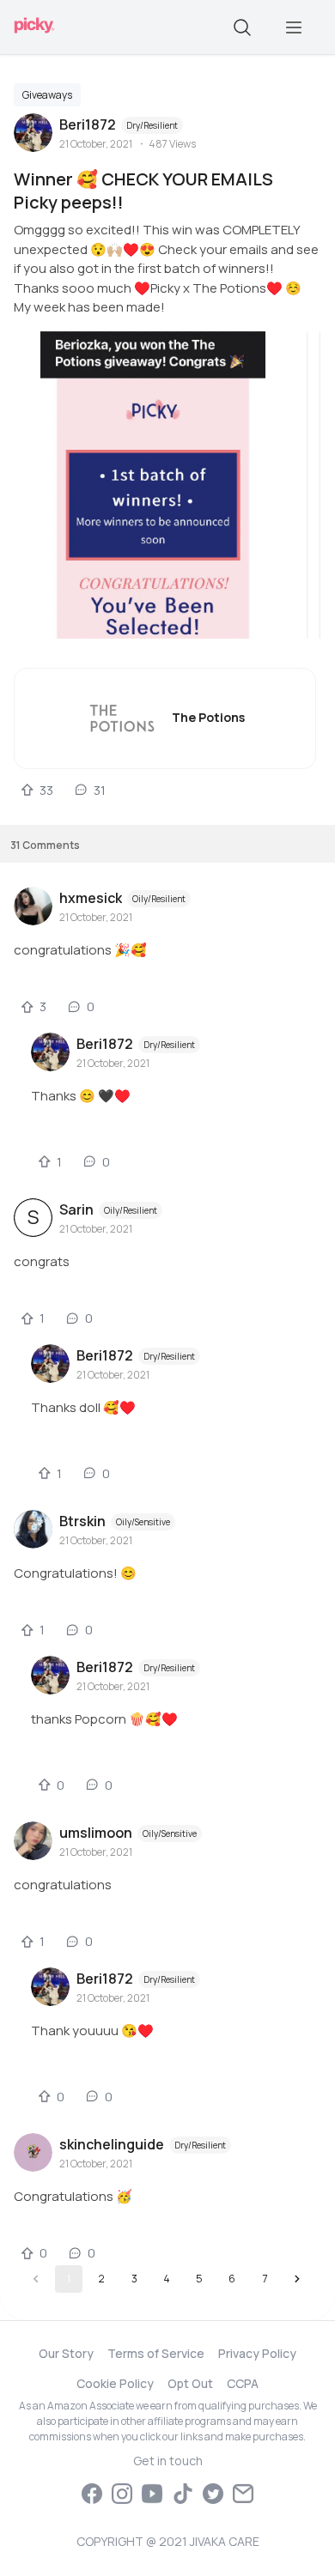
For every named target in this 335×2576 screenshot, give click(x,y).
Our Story (66, 2353)
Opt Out (190, 2383)
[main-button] (294, 27)
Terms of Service (156, 2353)
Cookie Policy (115, 2383)
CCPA (243, 2383)
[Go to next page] (297, 2279)
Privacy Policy (257, 2353)
